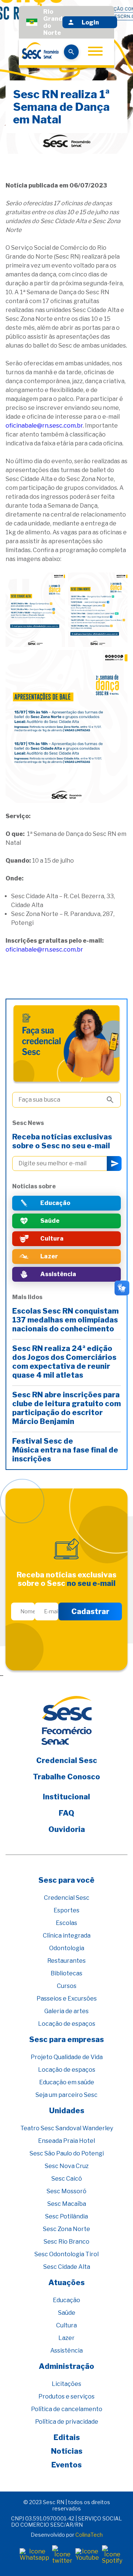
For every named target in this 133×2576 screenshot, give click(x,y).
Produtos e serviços (66, 2396)
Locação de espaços (67, 2024)
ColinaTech (89, 2535)
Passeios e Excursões (67, 1999)
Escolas (66, 1923)
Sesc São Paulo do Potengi (67, 2153)
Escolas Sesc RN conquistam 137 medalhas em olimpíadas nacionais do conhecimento (65, 1320)
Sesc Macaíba (67, 2204)
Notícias (67, 2451)
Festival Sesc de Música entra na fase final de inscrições (65, 1450)
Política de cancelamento (67, 2409)
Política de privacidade (67, 2422)
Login (90, 22)
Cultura (66, 2325)
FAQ (66, 1813)
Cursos (67, 1986)
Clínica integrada (67, 1936)
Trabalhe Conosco (66, 1777)
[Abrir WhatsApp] (115, 2557)
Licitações (66, 2384)
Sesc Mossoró (66, 2191)
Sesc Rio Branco (66, 2242)
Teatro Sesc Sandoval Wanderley (67, 2128)
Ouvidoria (67, 1829)
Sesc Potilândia (66, 2216)
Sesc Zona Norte (66, 2229)
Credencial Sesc (67, 1760)
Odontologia (67, 1948)
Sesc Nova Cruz (67, 2166)
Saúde (67, 2313)
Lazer (66, 2338)
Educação (66, 2300)
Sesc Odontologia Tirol (66, 2254)
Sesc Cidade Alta (67, 2267)
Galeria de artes (66, 2011)
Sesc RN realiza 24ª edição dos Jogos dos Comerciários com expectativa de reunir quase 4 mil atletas (64, 1362)
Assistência (66, 2351)
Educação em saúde (67, 2082)
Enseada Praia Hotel (66, 2141)
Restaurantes (66, 1961)
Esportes (66, 1910)
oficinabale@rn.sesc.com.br (44, 426)
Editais (67, 2437)
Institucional (66, 1797)
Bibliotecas (66, 1973)
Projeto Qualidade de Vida (67, 2057)
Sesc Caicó (67, 2179)
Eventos (66, 2465)
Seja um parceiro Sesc (66, 2095)
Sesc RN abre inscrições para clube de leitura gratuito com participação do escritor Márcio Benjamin (66, 1408)
